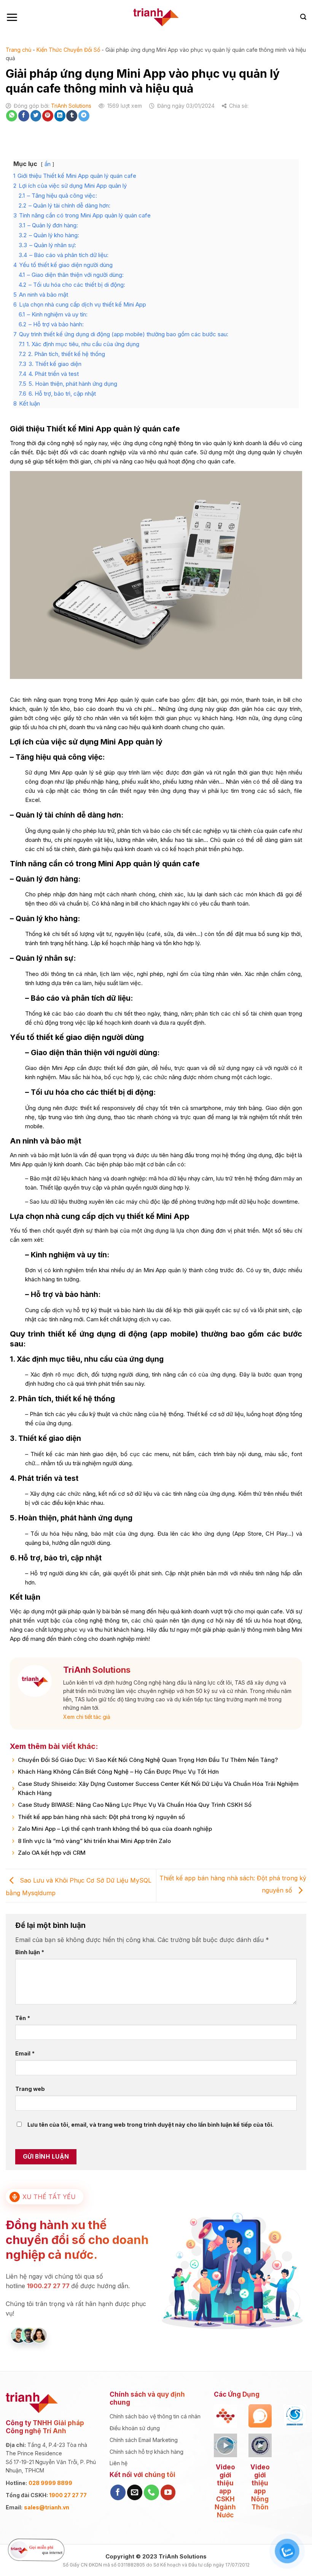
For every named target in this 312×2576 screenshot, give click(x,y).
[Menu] (12, 17)
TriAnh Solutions (71, 106)
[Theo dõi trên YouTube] (168, 2492)
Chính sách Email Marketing (144, 2440)
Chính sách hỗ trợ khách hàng (146, 2452)
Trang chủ (18, 50)
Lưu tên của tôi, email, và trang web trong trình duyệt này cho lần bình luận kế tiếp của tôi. (150, 2125)
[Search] (303, 17)
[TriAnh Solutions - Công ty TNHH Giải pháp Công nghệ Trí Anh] (156, 17)
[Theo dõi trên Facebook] (118, 2492)
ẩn (48, 164)
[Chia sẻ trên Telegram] (84, 116)
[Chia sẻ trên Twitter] (36, 116)
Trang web (30, 2089)
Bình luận (30, 1952)
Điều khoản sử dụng (135, 2428)
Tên (23, 2018)
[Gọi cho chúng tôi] (151, 2492)
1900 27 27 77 (68, 2495)
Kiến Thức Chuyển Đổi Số (68, 50)
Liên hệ (119, 2463)
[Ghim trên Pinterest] (48, 116)
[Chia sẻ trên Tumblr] (72, 116)
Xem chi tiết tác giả (87, 1717)
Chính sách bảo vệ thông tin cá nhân (155, 2416)
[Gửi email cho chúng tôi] (135, 2492)
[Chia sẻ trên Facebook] (24, 116)
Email (25, 2053)
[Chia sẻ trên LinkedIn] (60, 116)
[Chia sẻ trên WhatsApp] (12, 116)
